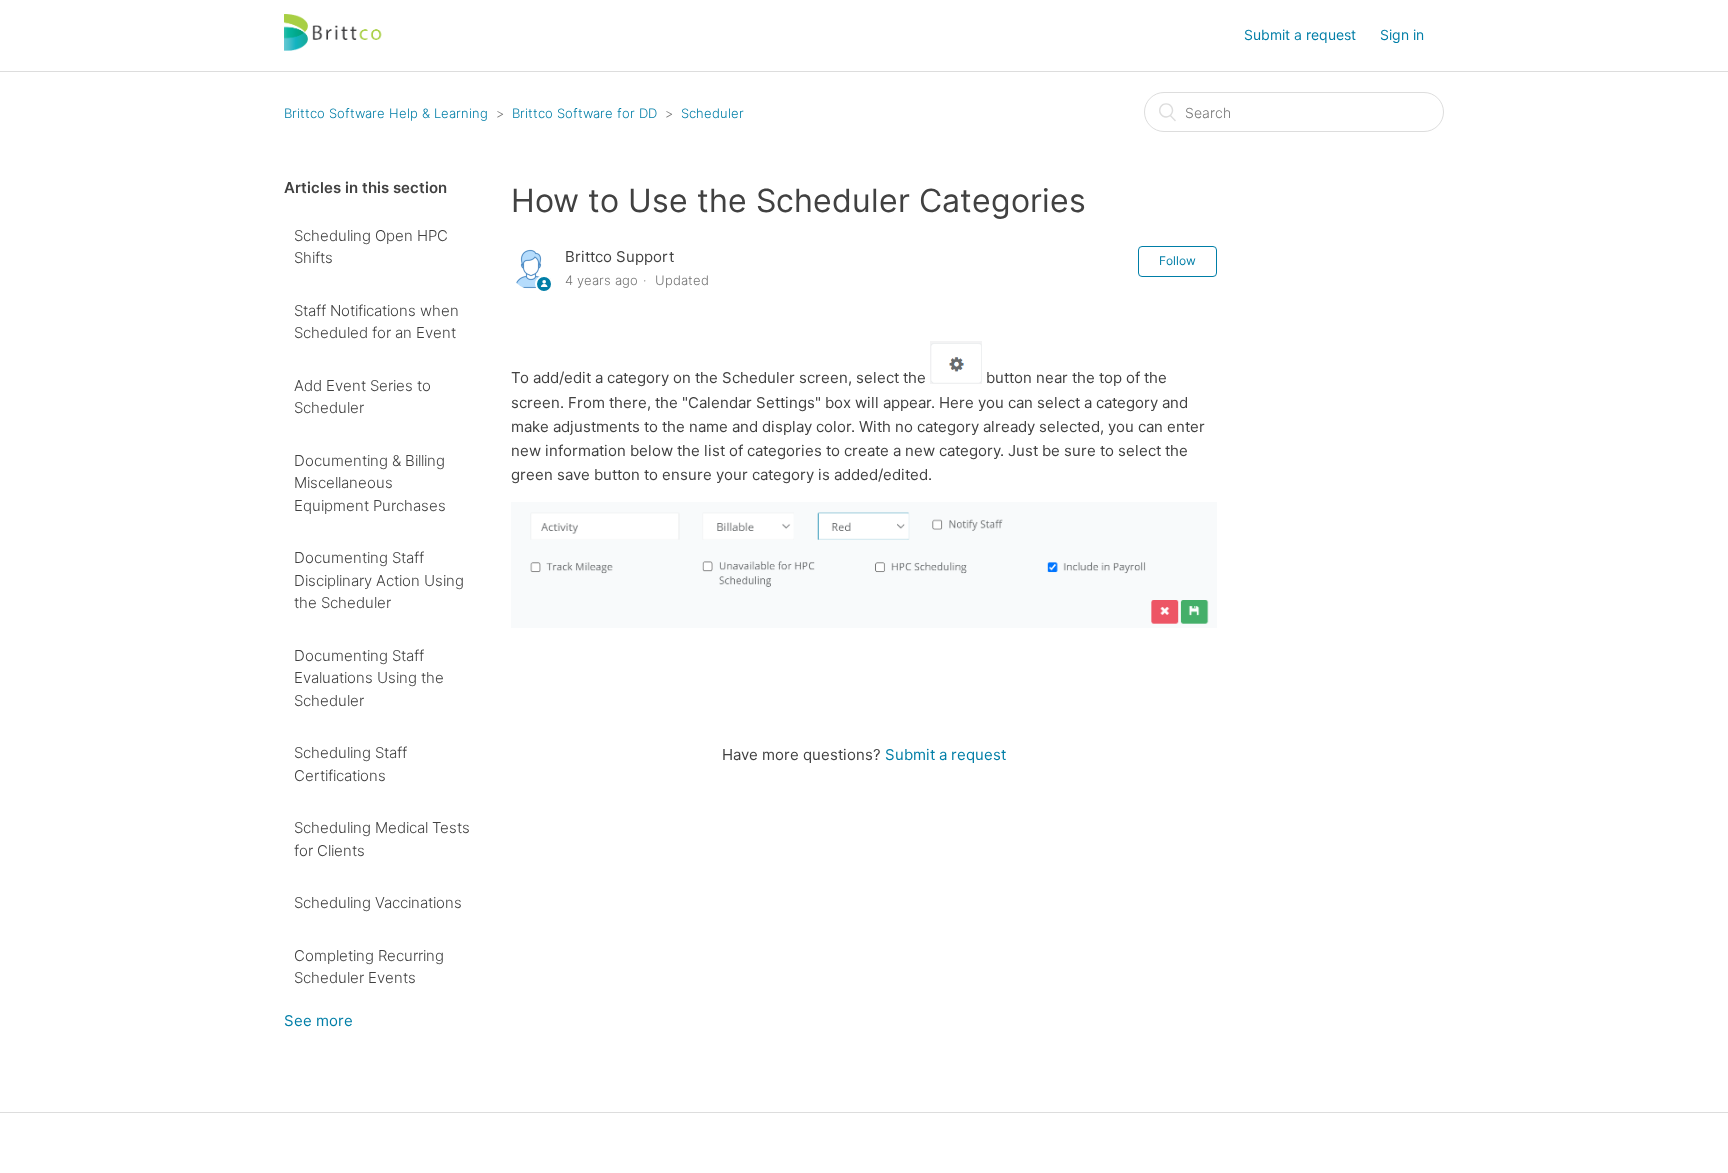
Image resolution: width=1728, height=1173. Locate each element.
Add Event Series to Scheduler (362, 397)
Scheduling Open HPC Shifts (371, 247)
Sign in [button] (1402, 34)
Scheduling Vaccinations (378, 902)
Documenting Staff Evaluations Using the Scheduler (369, 678)
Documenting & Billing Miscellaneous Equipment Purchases (370, 483)
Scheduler (712, 113)
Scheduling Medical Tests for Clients (382, 839)
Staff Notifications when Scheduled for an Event (376, 322)
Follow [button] (1177, 260)
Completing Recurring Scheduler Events (369, 967)
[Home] (334, 45)
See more (318, 1020)
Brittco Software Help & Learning (386, 113)
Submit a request (1300, 34)
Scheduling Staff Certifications (350, 764)
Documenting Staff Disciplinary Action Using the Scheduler (379, 580)
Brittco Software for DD (584, 113)
